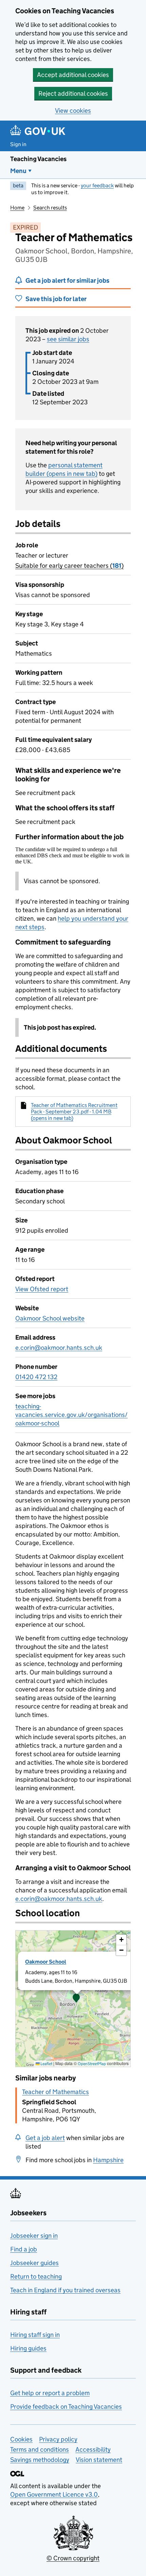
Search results (50, 208)
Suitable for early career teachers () (69, 566)
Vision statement (99, 2460)
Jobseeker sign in (34, 2236)
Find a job (24, 2249)
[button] (76, 1999)
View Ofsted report (42, 1289)
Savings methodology (40, 2460)
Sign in (18, 144)
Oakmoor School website (50, 1318)
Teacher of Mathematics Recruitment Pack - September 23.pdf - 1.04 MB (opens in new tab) (74, 1112)
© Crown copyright (73, 2558)
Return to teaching (36, 2276)
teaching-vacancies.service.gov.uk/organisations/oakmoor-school (71, 1415)
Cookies (21, 2439)
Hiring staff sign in (35, 2335)
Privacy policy (58, 2439)
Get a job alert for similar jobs (67, 280)
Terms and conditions (40, 2449)
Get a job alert (45, 2138)
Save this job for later (56, 299)
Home (17, 208)
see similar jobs (68, 339)
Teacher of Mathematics (56, 2092)
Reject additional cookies (73, 93)
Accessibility (93, 2449)
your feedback (97, 185)
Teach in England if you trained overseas (65, 2290)
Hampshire (108, 2160)
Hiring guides (28, 2348)
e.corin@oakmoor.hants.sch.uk (59, 1348)
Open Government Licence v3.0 (54, 2494)
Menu (18, 171)
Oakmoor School (46, 1962)
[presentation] (73, 1999)
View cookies (73, 111)
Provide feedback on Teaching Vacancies (66, 2407)
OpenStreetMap (92, 2064)
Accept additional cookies (73, 75)
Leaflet (46, 2064)
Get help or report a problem (50, 2393)
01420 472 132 (36, 1377)
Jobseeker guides (34, 2263)
